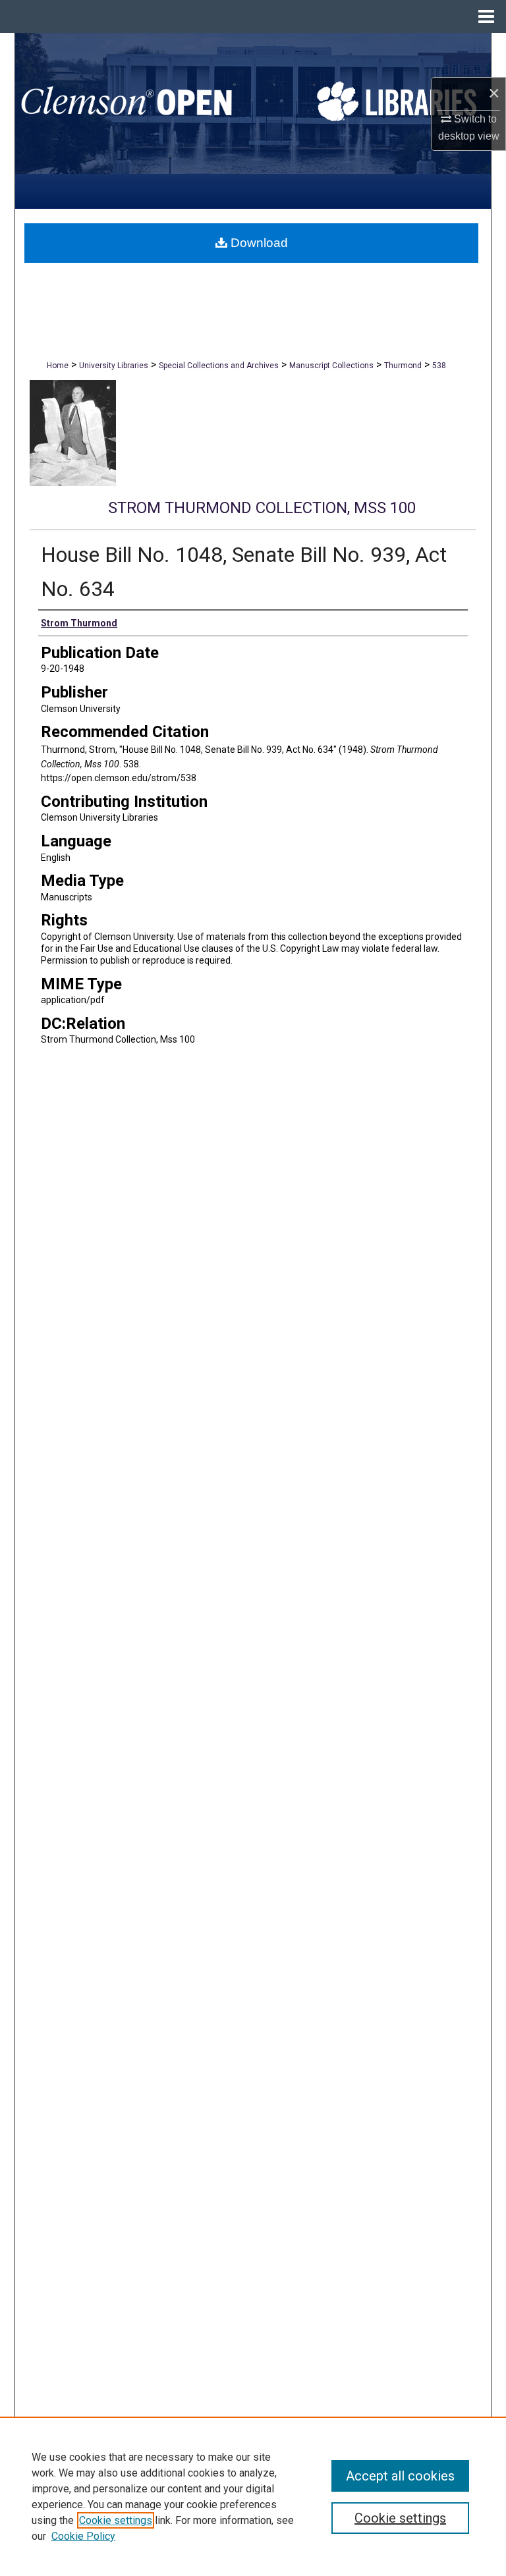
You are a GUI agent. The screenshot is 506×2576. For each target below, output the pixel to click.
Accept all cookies (400, 2476)
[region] (253, 2496)
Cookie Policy (83, 2536)
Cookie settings (116, 2520)
